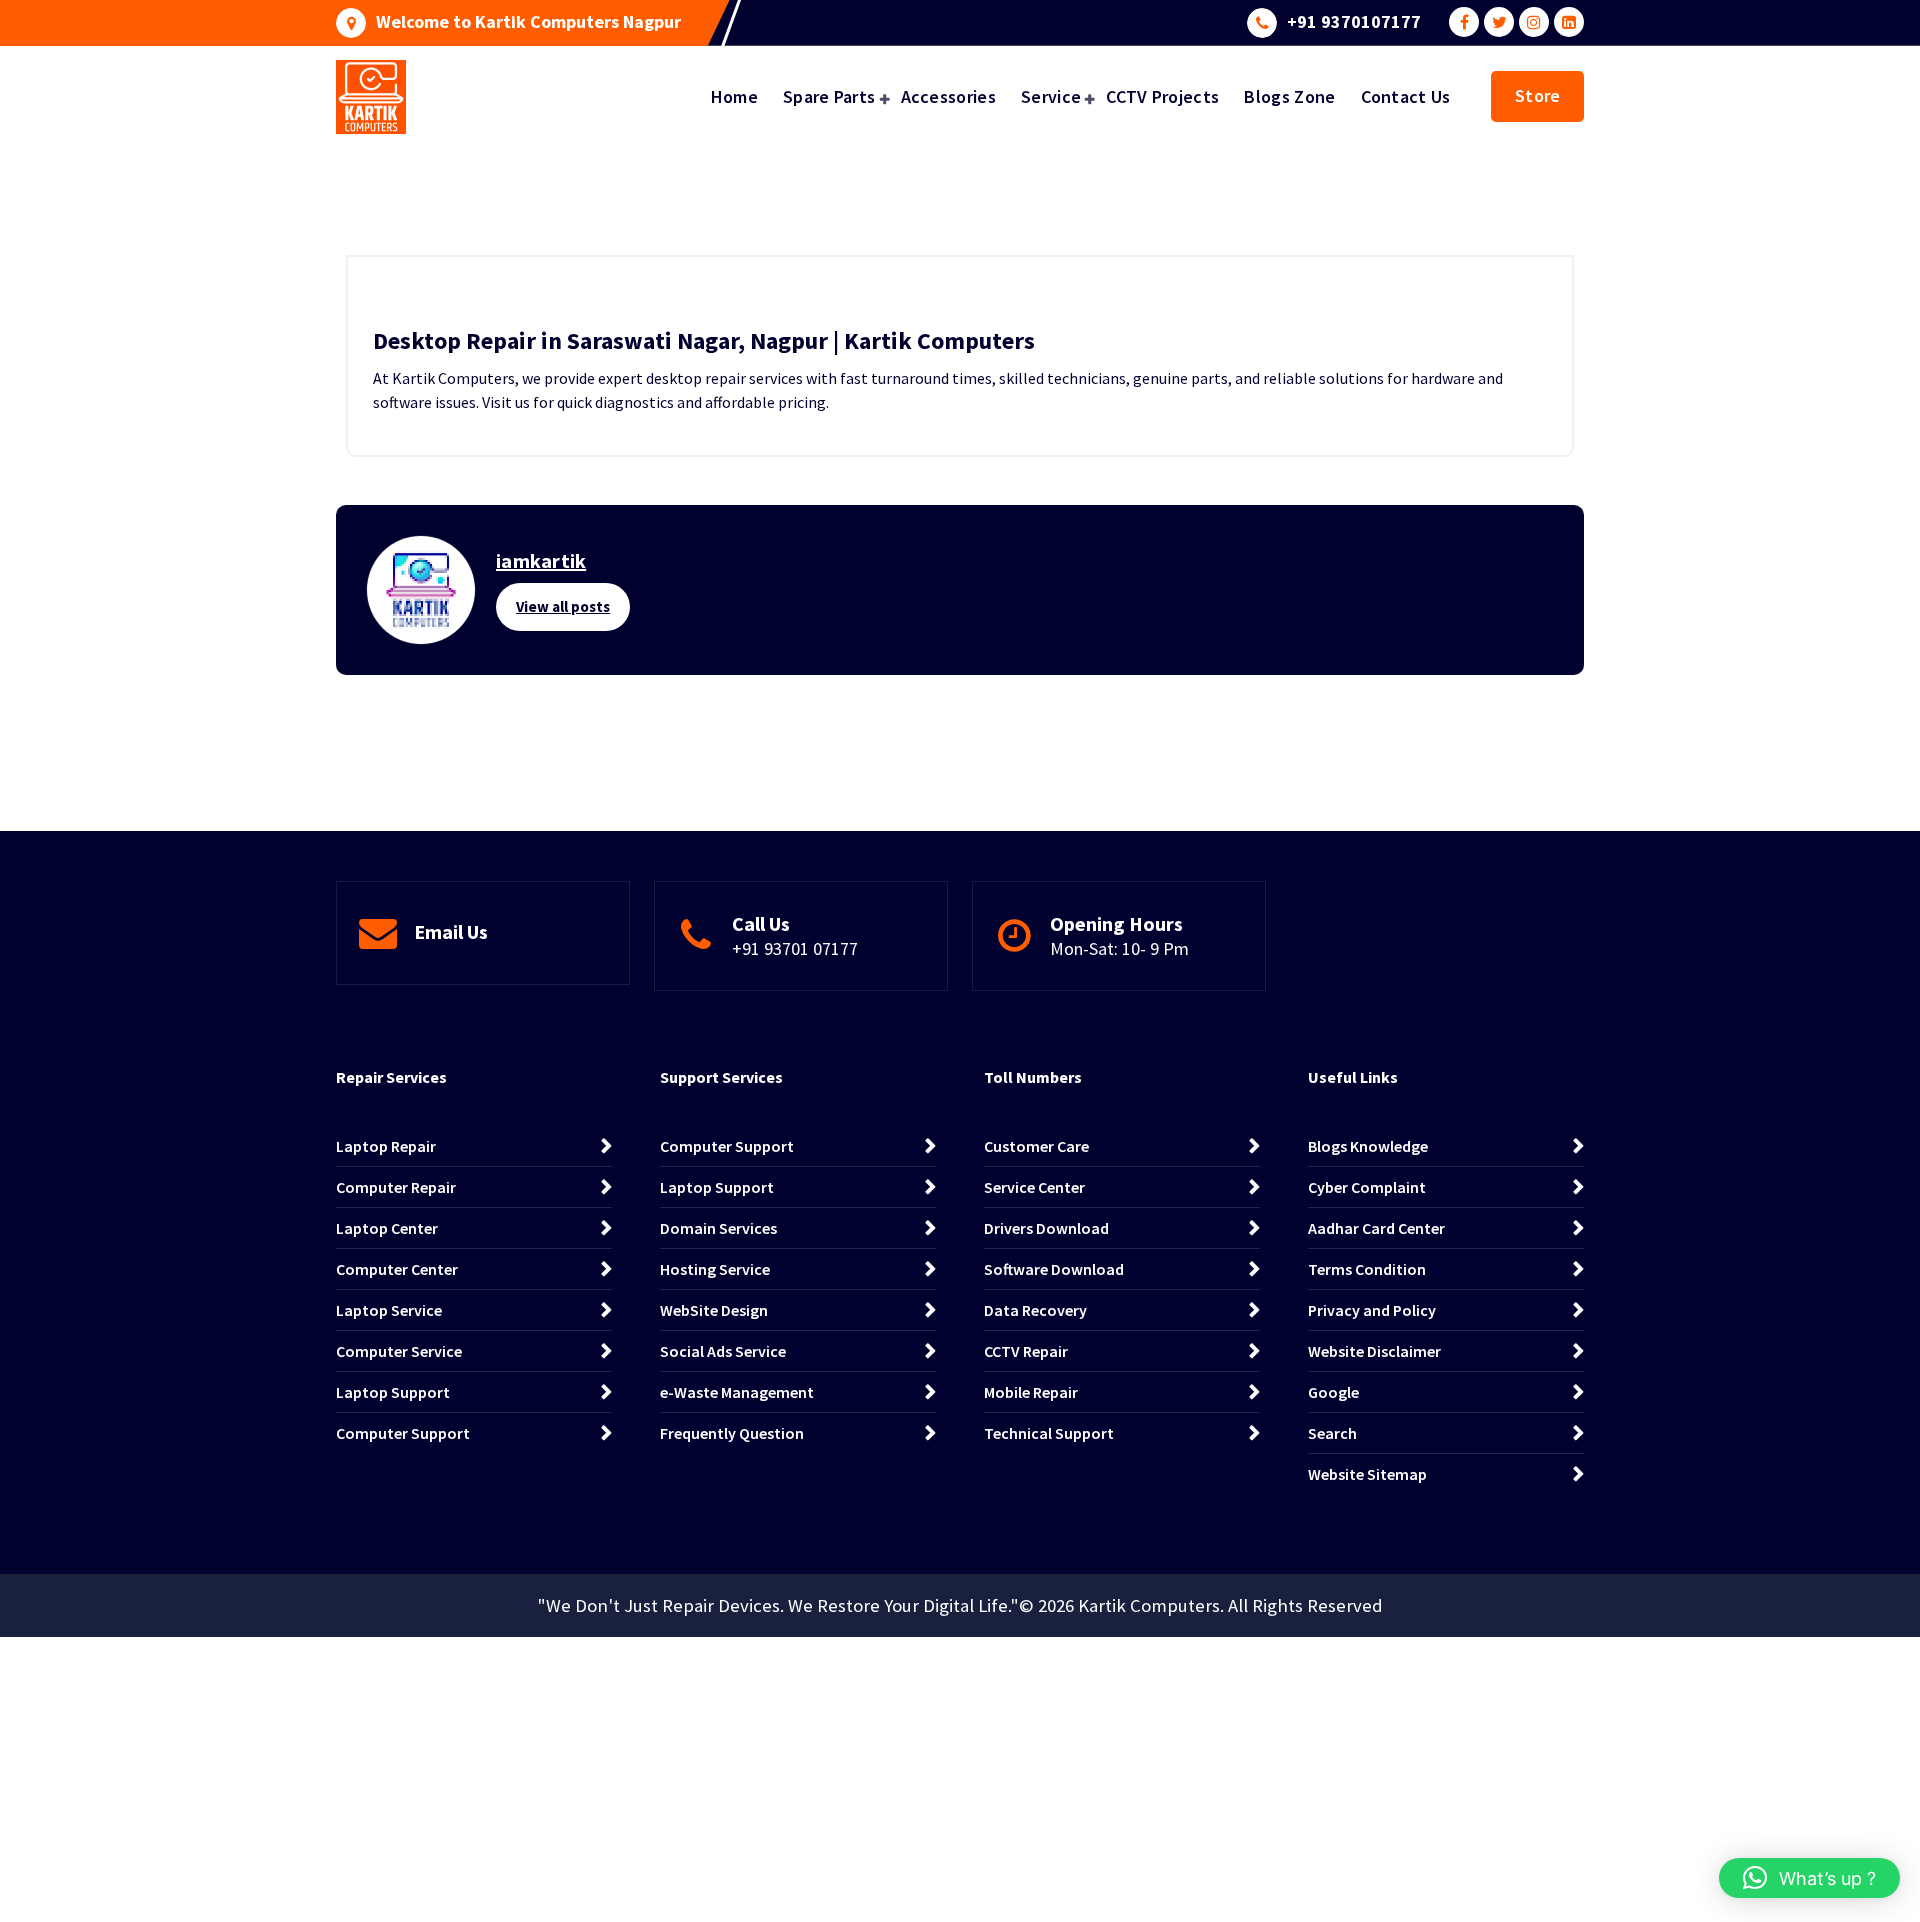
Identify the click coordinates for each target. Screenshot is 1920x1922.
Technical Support (1049, 1433)
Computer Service (399, 1351)
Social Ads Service (723, 1351)
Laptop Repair (386, 1146)
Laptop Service (389, 1310)
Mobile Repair (1031, 1392)
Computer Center (397, 1269)
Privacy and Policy (1372, 1310)
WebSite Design (714, 1310)
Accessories (948, 96)
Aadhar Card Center (1376, 1228)
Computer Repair (396, 1187)
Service (1051, 96)
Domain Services (718, 1228)
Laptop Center (387, 1228)
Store (1537, 95)
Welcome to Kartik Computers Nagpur (528, 22)
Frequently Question (732, 1433)
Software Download (1054, 1269)
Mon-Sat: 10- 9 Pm (1119, 948)
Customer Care (1036, 1146)
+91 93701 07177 (795, 948)
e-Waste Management (737, 1392)
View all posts (563, 606)
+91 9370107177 (1354, 22)
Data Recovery (1035, 1310)
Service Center (1034, 1187)
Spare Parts (829, 96)
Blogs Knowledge (1368, 1146)
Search (1332, 1433)
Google (1333, 1392)
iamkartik (541, 560)
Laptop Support (393, 1392)
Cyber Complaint (1367, 1187)
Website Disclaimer (1374, 1351)
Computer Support (403, 1433)
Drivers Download (1046, 1228)
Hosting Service (715, 1269)
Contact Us (1406, 96)
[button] (1809, 1878)
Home (734, 96)
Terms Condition (1367, 1269)
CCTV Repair (1026, 1351)
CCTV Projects (1162, 96)
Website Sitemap (1367, 1474)
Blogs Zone (1289, 96)
